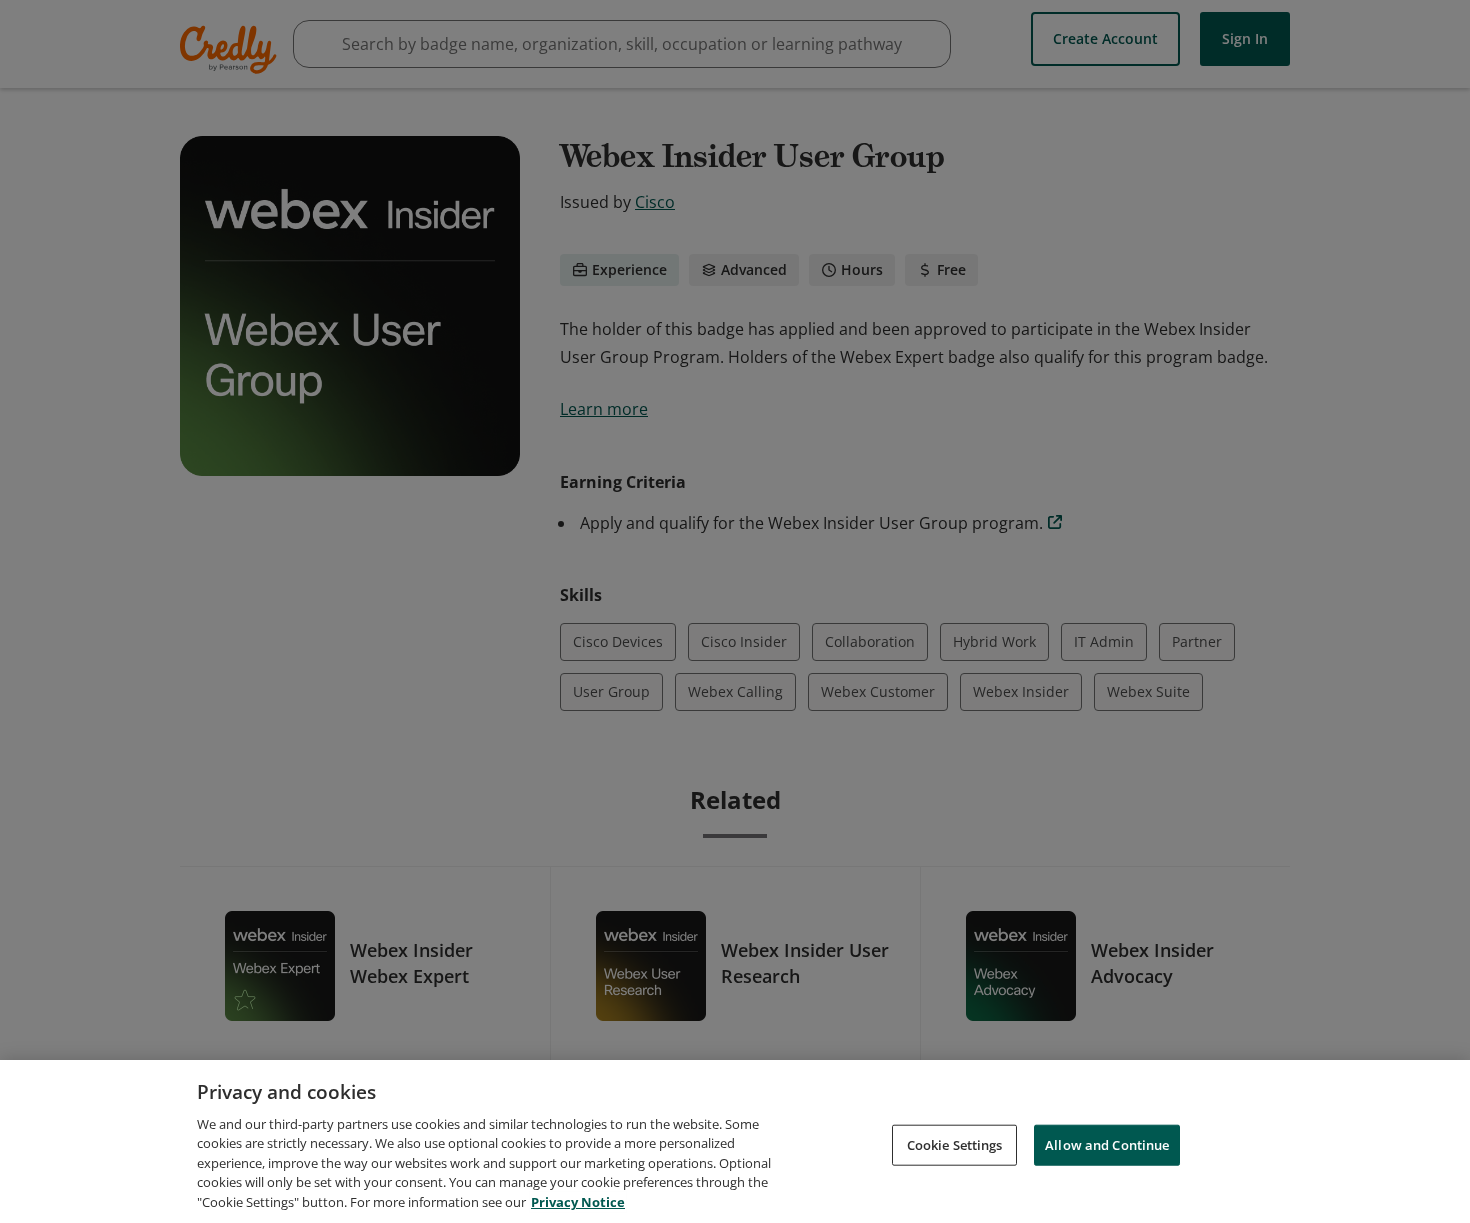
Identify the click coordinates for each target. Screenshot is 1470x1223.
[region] (735, 1141)
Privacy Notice (578, 1202)
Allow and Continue (1107, 1144)
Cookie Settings (955, 1144)
